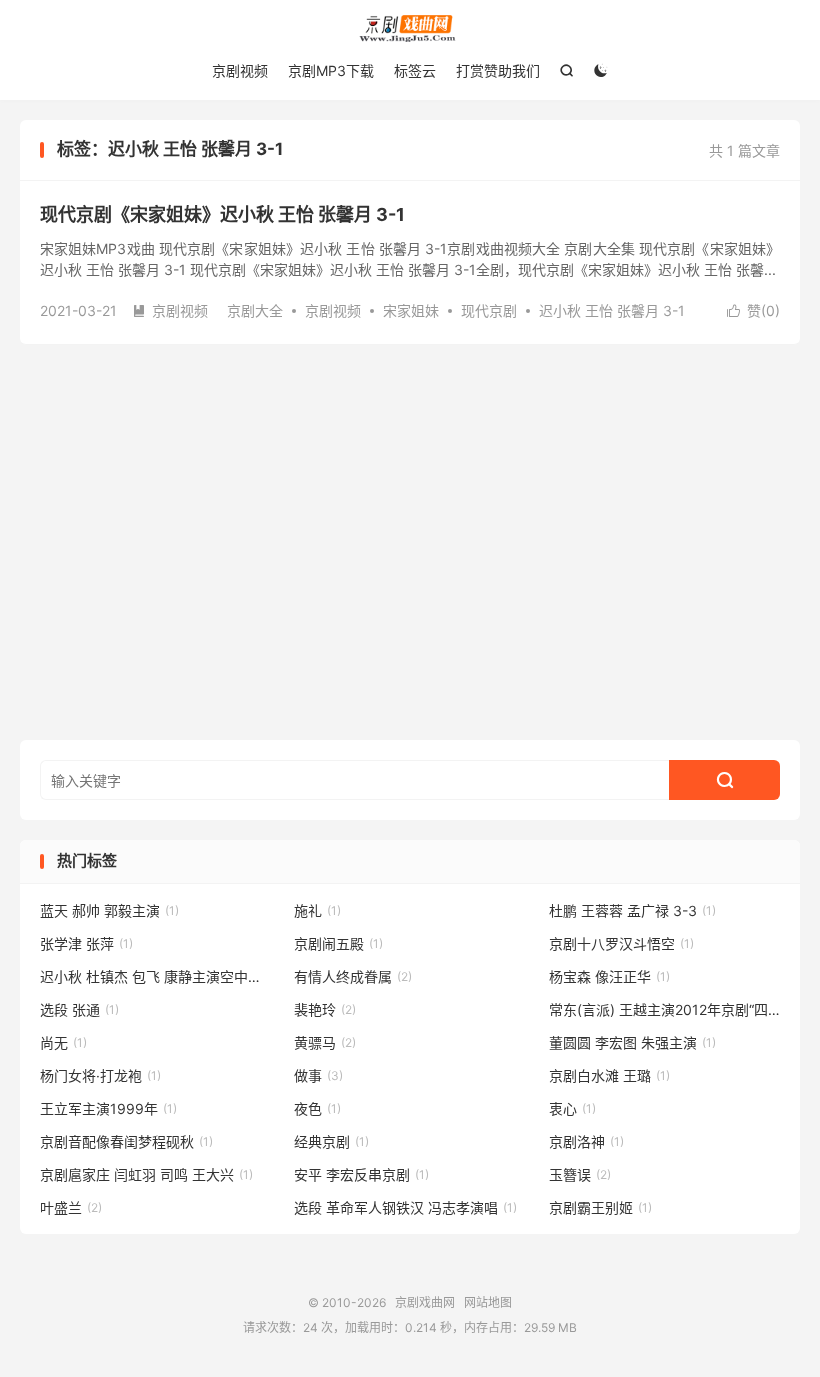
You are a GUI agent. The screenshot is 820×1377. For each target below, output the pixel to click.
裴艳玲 (325, 1009)
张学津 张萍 (86, 943)
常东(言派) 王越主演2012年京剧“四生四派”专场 (665, 1009)
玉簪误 (580, 1174)
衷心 (572, 1108)
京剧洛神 (586, 1141)
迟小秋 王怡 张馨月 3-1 (612, 310)
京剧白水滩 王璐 (609, 1075)
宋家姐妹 (411, 310)
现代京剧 (489, 310)
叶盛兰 (71, 1207)
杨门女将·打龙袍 (100, 1075)
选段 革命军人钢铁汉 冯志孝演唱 (405, 1207)
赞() (753, 310)
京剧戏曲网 (410, 28)
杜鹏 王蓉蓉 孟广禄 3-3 (632, 910)
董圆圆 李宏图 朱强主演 (632, 1042)
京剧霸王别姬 (600, 1207)
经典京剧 (331, 1141)
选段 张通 (79, 1009)
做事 (318, 1075)
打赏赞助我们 (498, 70)
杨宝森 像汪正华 (609, 976)
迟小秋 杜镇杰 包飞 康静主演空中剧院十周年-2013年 (156, 976)
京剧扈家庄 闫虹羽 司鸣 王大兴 (146, 1174)
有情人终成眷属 (353, 976)
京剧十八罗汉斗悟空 (621, 943)
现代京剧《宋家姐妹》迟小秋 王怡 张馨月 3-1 (222, 214)
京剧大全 (255, 310)
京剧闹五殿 (338, 943)
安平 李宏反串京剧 (361, 1174)
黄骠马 (325, 1042)
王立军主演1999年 (108, 1108)
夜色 (317, 1108)
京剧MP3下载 (331, 70)
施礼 (317, 910)
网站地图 (488, 1302)
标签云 (415, 70)
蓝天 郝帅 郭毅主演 (109, 910)
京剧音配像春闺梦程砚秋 (126, 1141)
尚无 (63, 1042)
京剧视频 (240, 70)
